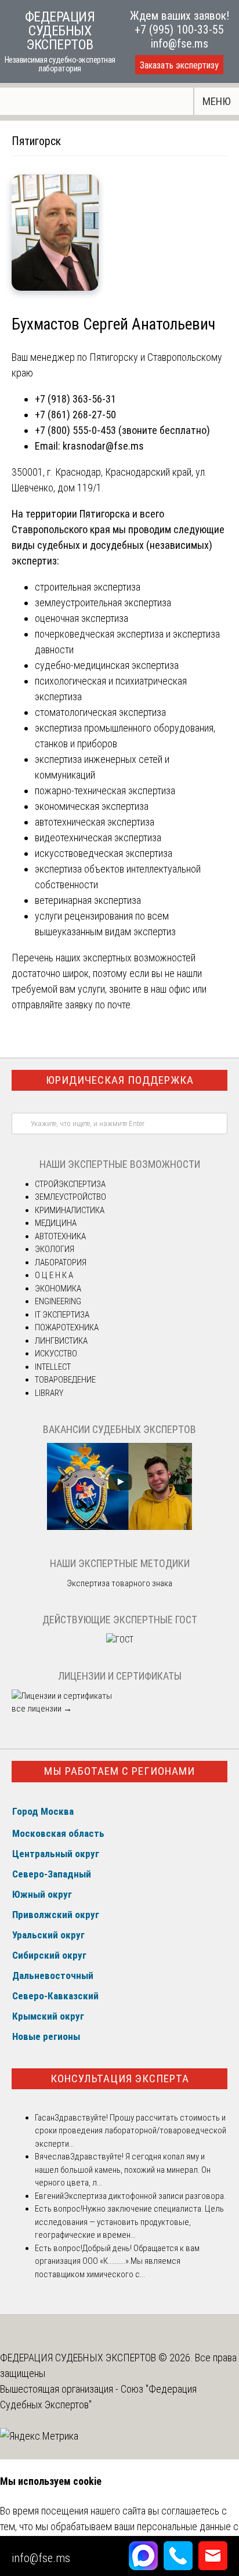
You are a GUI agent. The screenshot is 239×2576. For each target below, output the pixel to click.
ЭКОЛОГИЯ (55, 1249)
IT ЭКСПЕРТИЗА (62, 1315)
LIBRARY (49, 1393)
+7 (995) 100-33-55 (179, 30)
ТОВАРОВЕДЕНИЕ (65, 1380)
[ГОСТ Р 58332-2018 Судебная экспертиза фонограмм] (120, 1640)
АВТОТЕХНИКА (60, 1236)
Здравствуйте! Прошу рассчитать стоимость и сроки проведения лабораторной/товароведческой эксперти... (131, 2131)
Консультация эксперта (120, 2078)
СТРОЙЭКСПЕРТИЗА (70, 1184)
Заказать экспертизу (179, 65)
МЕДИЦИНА (56, 1223)
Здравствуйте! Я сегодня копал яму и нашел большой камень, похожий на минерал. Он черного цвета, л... (123, 2170)
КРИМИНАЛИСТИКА (70, 1210)
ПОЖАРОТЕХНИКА (67, 1327)
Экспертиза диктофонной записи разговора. (145, 2196)
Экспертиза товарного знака (119, 1583)
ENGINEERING (58, 1301)
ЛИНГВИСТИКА (61, 1341)
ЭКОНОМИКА (58, 1289)
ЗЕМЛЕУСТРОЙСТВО (70, 1197)
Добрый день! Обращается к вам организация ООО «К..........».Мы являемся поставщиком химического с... (117, 2261)
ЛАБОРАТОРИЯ (61, 1262)
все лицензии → (42, 1709)
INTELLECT (53, 1367)
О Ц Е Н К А (54, 1275)
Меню (217, 101)
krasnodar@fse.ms (103, 446)
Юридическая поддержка (120, 1080)
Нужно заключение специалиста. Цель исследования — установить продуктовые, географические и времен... (129, 2222)
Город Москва (43, 1811)
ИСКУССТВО (56, 1354)
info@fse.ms (180, 44)
